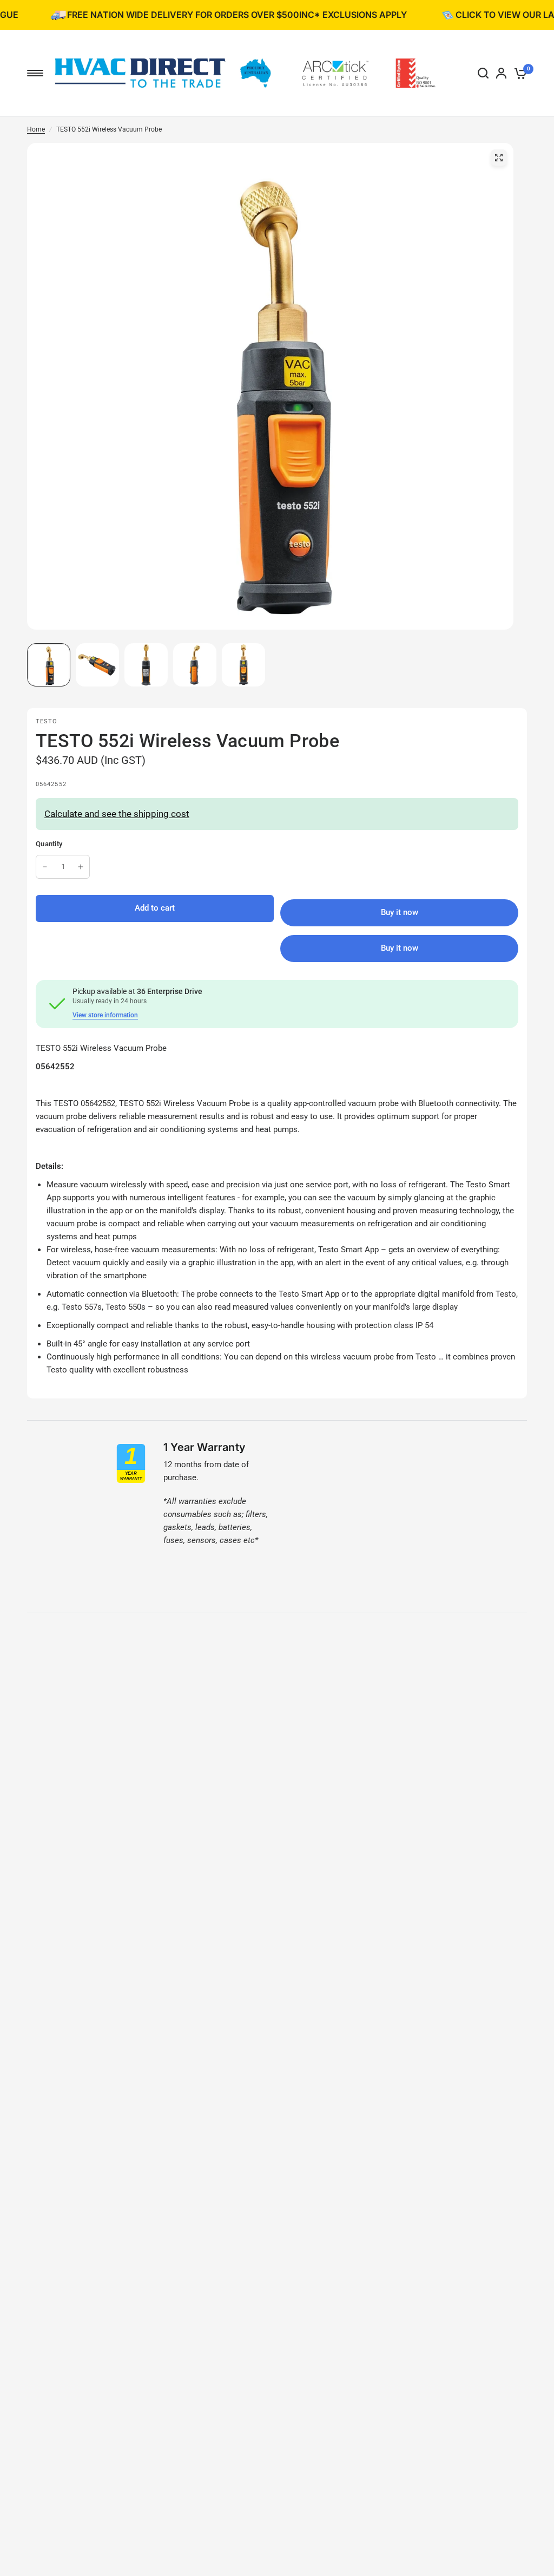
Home (36, 129)
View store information (105, 1015)
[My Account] (501, 73)
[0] (519, 73)
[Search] (483, 73)
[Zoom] (499, 158)
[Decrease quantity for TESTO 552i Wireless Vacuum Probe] (45, 867)
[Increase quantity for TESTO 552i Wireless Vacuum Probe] (81, 867)
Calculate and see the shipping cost (117, 814)
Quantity (49, 844)
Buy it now (400, 948)
